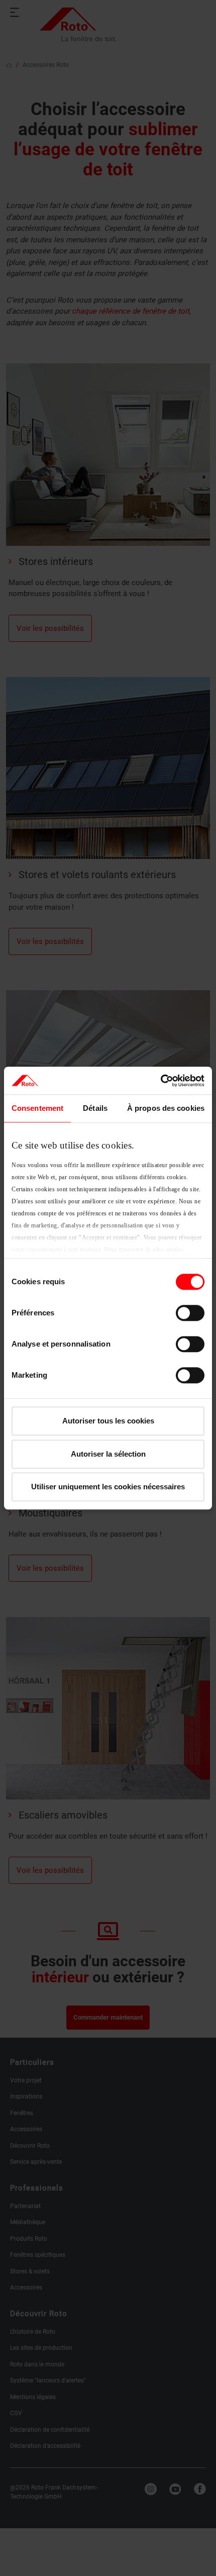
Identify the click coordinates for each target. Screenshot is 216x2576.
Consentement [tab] (37, 1108)
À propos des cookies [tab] (166, 1108)
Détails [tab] (95, 1108)
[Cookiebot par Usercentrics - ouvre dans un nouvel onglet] (160, 1081)
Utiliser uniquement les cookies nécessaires (108, 1487)
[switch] (190, 1313)
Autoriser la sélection (108, 1454)
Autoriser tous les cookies (108, 1421)
